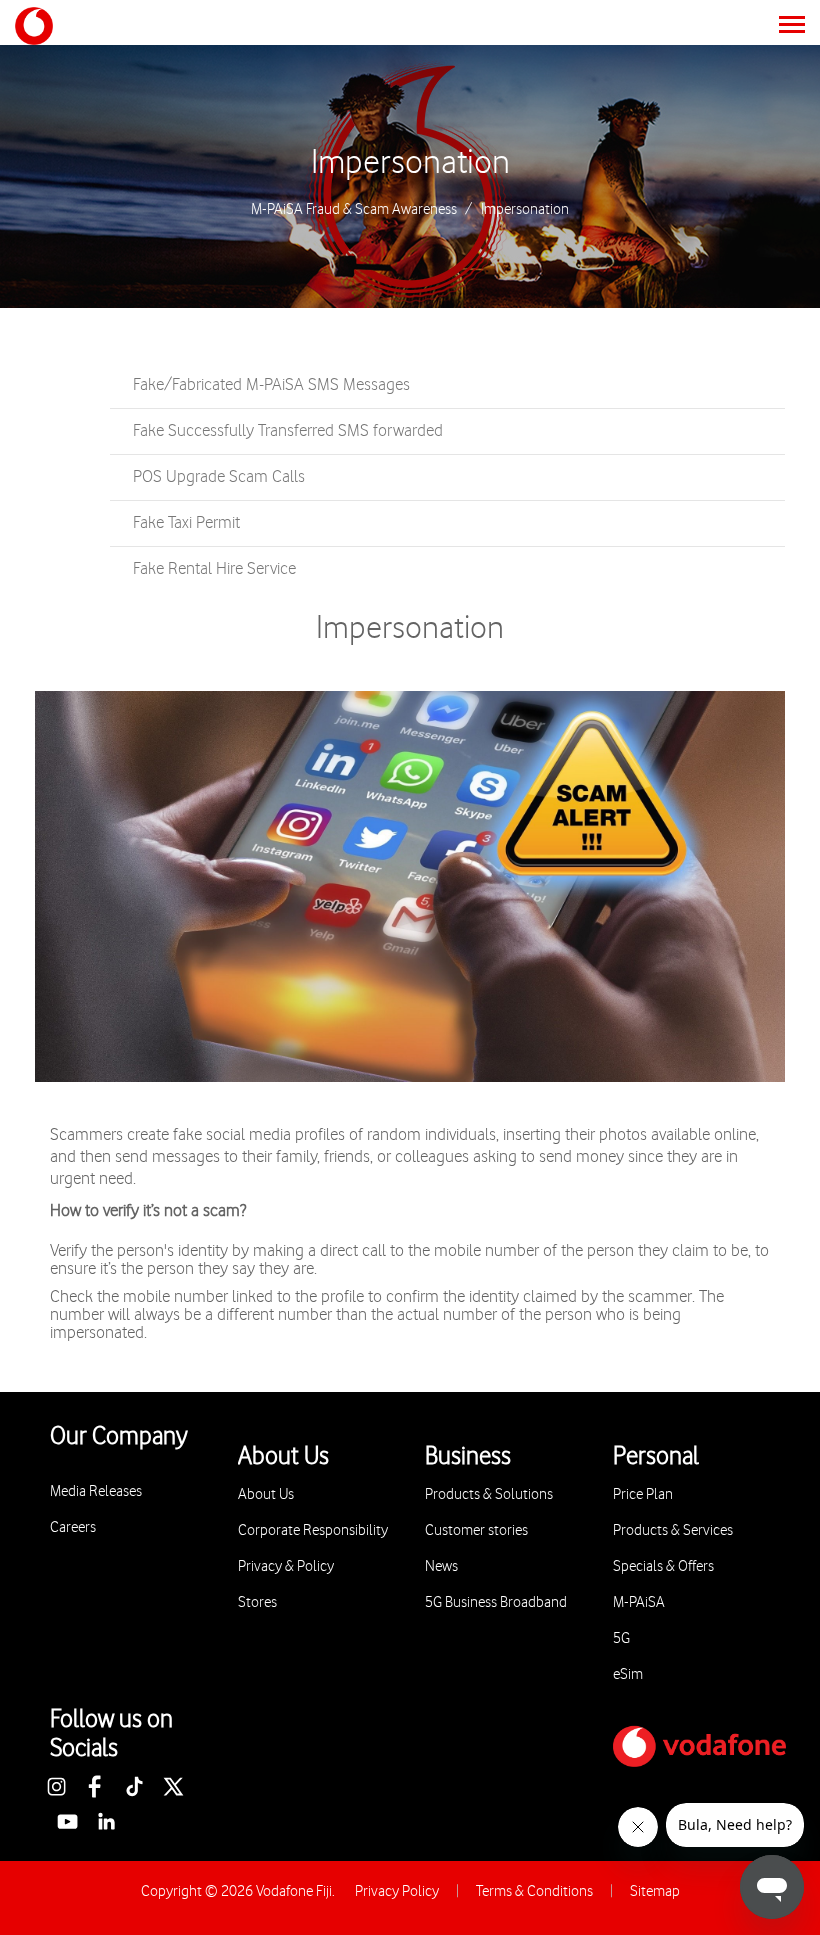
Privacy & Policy (286, 1566)
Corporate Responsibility (313, 1530)
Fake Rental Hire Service (214, 569)
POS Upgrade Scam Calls (219, 477)
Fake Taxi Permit (186, 523)
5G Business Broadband (496, 1602)
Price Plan (643, 1494)
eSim (628, 1674)
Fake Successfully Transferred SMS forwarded (288, 431)
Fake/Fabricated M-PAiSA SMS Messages (271, 385)
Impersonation (410, 163)
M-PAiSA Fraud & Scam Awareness (354, 210)
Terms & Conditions (534, 1891)
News (441, 1566)
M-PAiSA (639, 1602)
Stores (257, 1602)
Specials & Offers (663, 1566)
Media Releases (96, 1491)
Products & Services (673, 1530)
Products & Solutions (489, 1494)
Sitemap (655, 1891)
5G (621, 1638)
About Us (266, 1494)
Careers (73, 1527)
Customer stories (476, 1530)
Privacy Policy (397, 1891)
